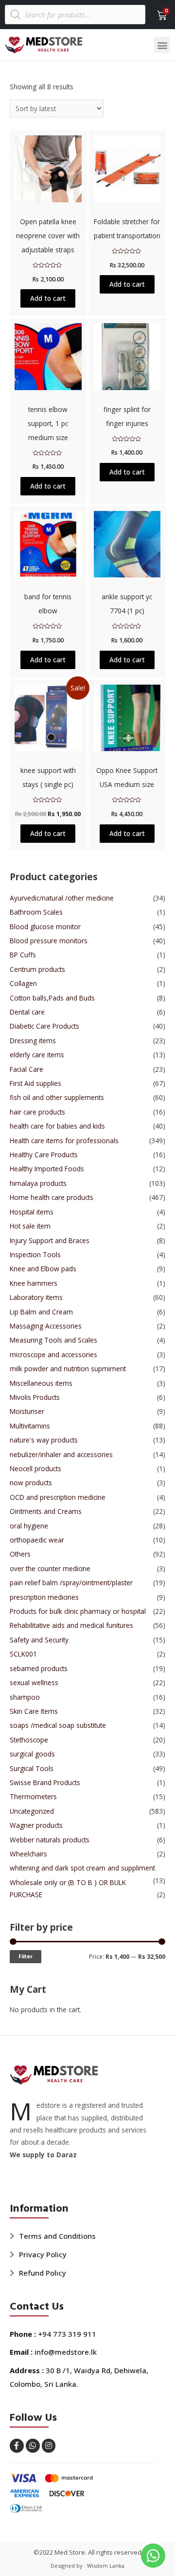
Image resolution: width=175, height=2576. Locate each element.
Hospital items (32, 1212)
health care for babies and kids (57, 1126)
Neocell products (35, 1468)
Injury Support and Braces (50, 1240)
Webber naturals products (50, 1840)
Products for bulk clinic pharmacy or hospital (78, 1611)
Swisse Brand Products (45, 1782)
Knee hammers (34, 1283)
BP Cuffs (23, 955)
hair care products (37, 1112)
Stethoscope (29, 1740)
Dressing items (33, 1041)
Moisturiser (27, 1411)
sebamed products (39, 1668)
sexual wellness (34, 1682)
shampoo (25, 1697)
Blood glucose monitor (45, 927)
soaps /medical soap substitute (58, 1725)
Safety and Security (39, 1640)
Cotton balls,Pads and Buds (52, 998)
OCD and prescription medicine (58, 1497)
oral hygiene (29, 1526)
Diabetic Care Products (44, 1026)
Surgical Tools (32, 1768)
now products (31, 1483)
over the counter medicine (50, 1568)
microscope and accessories (53, 1354)
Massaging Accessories (46, 1326)
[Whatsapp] (33, 2446)
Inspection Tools (35, 1255)
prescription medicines (44, 1597)
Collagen (23, 983)
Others (20, 1554)
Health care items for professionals (64, 1140)
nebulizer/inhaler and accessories (61, 1454)
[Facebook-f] (17, 2446)
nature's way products (44, 1440)
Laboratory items (36, 1297)
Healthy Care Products (44, 1155)
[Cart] (159, 16)
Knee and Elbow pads (43, 1269)
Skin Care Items (34, 1711)
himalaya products (38, 1183)
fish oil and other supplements (57, 1097)
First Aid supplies (35, 1083)
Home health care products (52, 1197)
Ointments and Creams (46, 1511)
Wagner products (36, 1825)
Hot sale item (30, 1226)
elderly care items (37, 1055)
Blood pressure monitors (49, 941)
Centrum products (37, 969)
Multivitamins (30, 1426)
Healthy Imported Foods (47, 1169)
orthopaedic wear (37, 1540)
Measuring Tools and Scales (53, 1340)
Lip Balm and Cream (41, 1312)
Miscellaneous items (41, 1383)
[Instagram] (49, 2446)
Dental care (27, 1012)
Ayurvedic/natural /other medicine (62, 898)
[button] (162, 45)
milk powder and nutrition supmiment (68, 1369)
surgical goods (32, 1754)
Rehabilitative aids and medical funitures (71, 1625)
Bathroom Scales (36, 912)
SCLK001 (23, 1654)
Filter (26, 1956)
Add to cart (48, 298)
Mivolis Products (35, 1397)
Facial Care (26, 1069)
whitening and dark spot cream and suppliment (82, 1868)
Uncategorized (32, 1811)
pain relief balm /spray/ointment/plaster (71, 1583)
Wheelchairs (28, 1854)
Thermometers (33, 1797)
